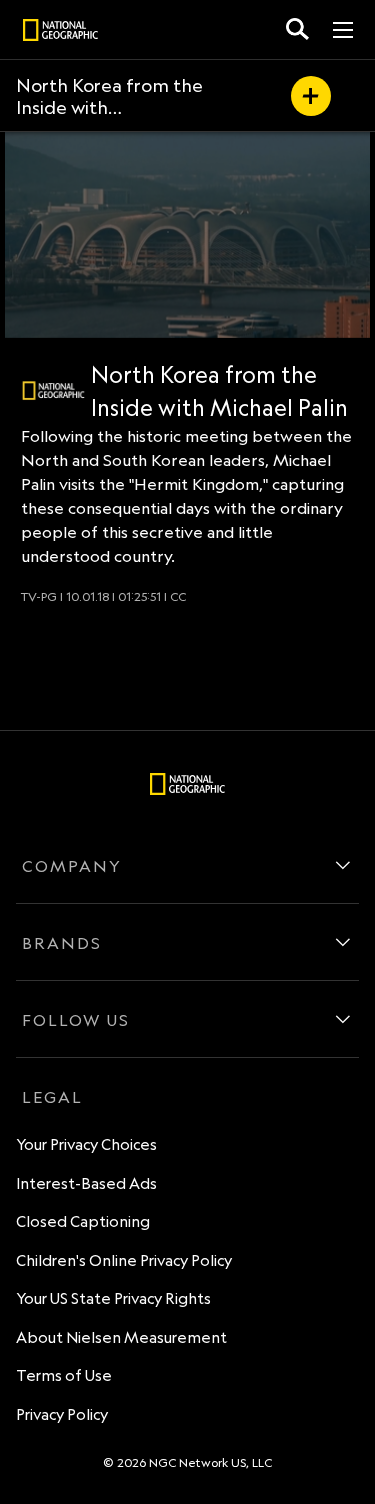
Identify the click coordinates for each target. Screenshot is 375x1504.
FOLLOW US (76, 1020)
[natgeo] (60, 33)
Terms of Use (64, 1375)
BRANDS (62, 943)
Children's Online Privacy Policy (124, 1260)
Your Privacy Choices (86, 1144)
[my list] (311, 96)
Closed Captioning (83, 1221)
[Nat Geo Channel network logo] (53, 390)
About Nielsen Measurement (121, 1337)
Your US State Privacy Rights (113, 1298)
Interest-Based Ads (86, 1183)
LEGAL (52, 1097)
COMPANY (72, 866)
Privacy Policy (62, 1414)
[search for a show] (297, 29)
